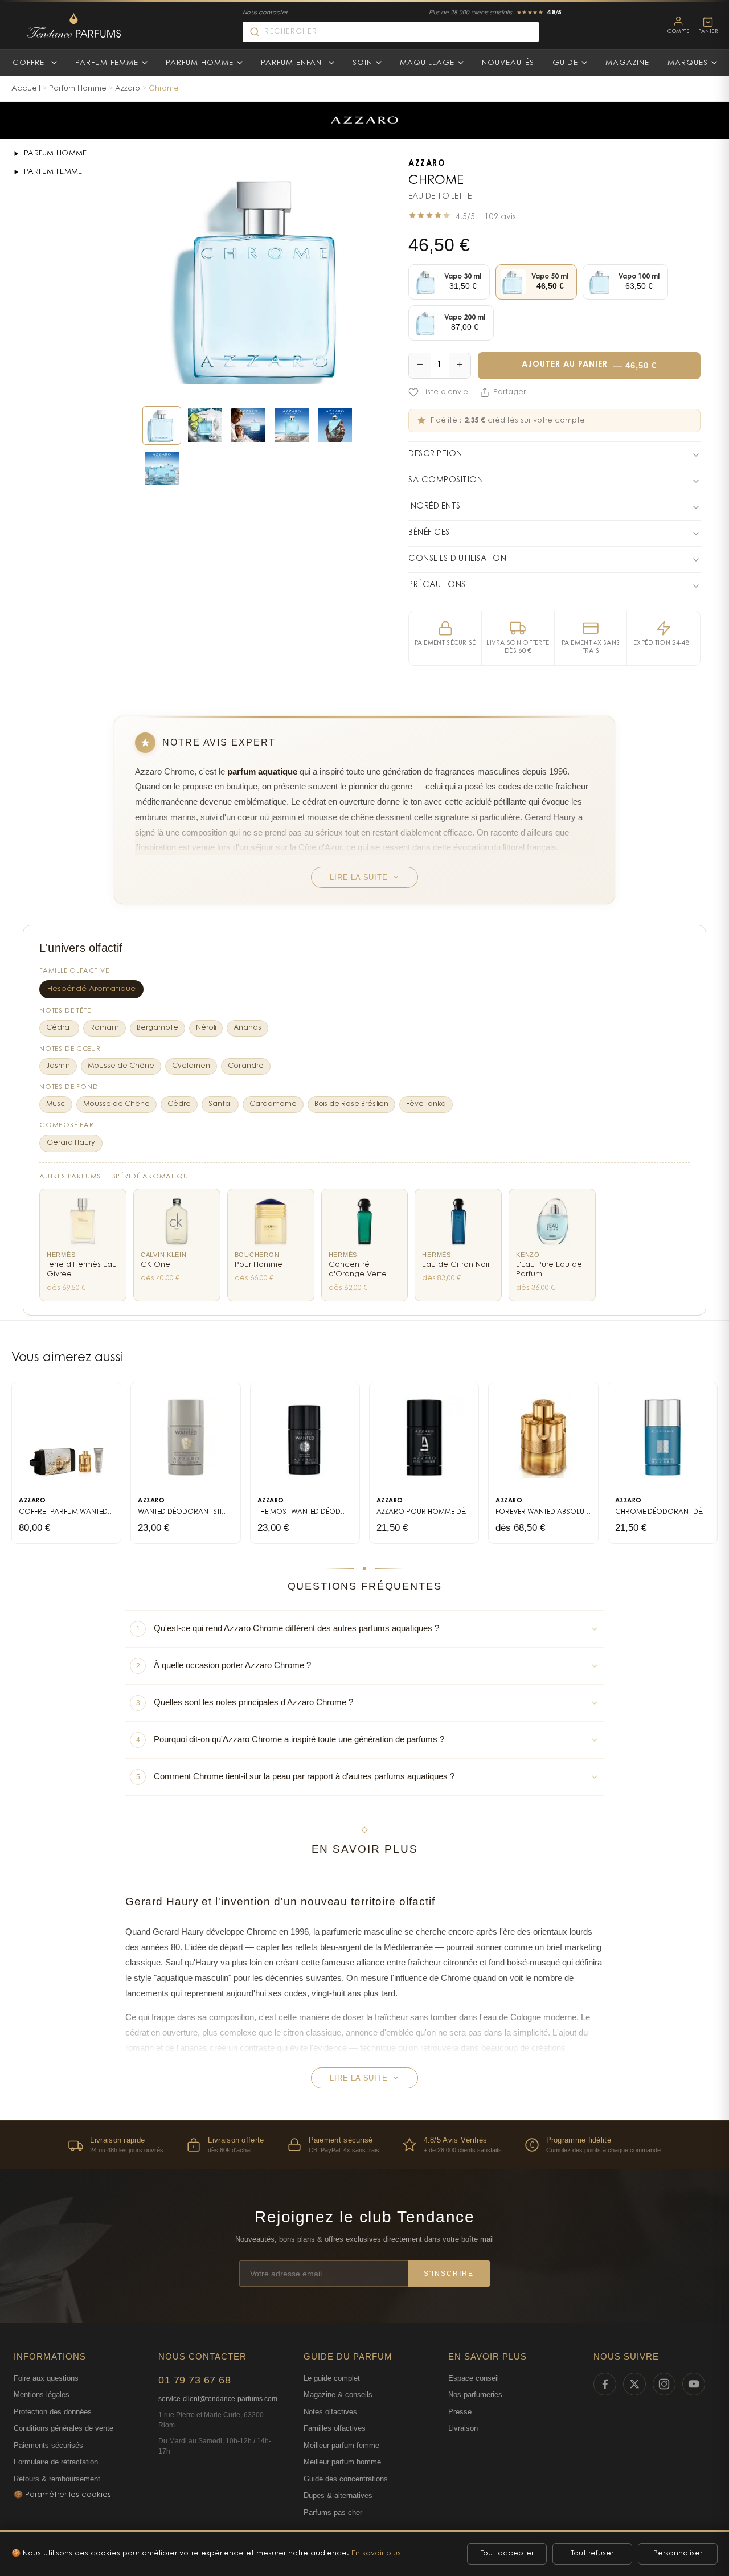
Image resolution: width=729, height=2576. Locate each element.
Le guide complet (332, 2378)
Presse (460, 2412)
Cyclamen (191, 1066)
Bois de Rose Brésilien (351, 1104)
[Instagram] (664, 2384)
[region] (364, 2145)
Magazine (627, 63)
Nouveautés (508, 63)
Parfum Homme (200, 63)
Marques (688, 63)
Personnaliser (678, 2554)
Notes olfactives (330, 2412)
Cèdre (179, 1104)
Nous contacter (265, 13)
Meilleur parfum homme (342, 2462)
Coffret (30, 63)
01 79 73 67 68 (194, 2380)
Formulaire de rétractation (56, 2462)
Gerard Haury (71, 1143)
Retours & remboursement (57, 2479)
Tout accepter (507, 2554)
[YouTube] (694, 2384)
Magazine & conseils (338, 2395)
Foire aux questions (46, 2378)
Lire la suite (359, 877)
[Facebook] (605, 2384)
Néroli (206, 1028)
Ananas (247, 1028)
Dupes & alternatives (338, 2495)
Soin (363, 63)
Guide (565, 63)
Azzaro (128, 89)
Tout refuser (592, 2554)
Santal (220, 1104)
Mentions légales (42, 2395)
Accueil (26, 89)
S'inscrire (449, 2274)
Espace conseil (474, 2378)
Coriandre (246, 1066)
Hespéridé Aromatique (91, 989)
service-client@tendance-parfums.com (218, 2399)
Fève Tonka (426, 1104)
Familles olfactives (335, 2428)
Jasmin (58, 1066)
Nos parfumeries (475, 2395)
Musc (56, 1104)
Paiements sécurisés (48, 2445)
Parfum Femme (107, 63)
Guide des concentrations (346, 2479)
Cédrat (59, 1028)
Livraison (463, 2428)
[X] (634, 2384)
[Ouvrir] (16, 154)
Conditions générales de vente (64, 2428)
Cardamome (273, 1104)
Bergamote (157, 1028)
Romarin (105, 1028)
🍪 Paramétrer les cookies (62, 2495)
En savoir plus (376, 2554)
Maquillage (427, 63)
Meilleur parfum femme (341, 2445)
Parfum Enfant (293, 63)
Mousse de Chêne (121, 1066)
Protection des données (53, 2412)
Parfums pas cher (333, 2512)
